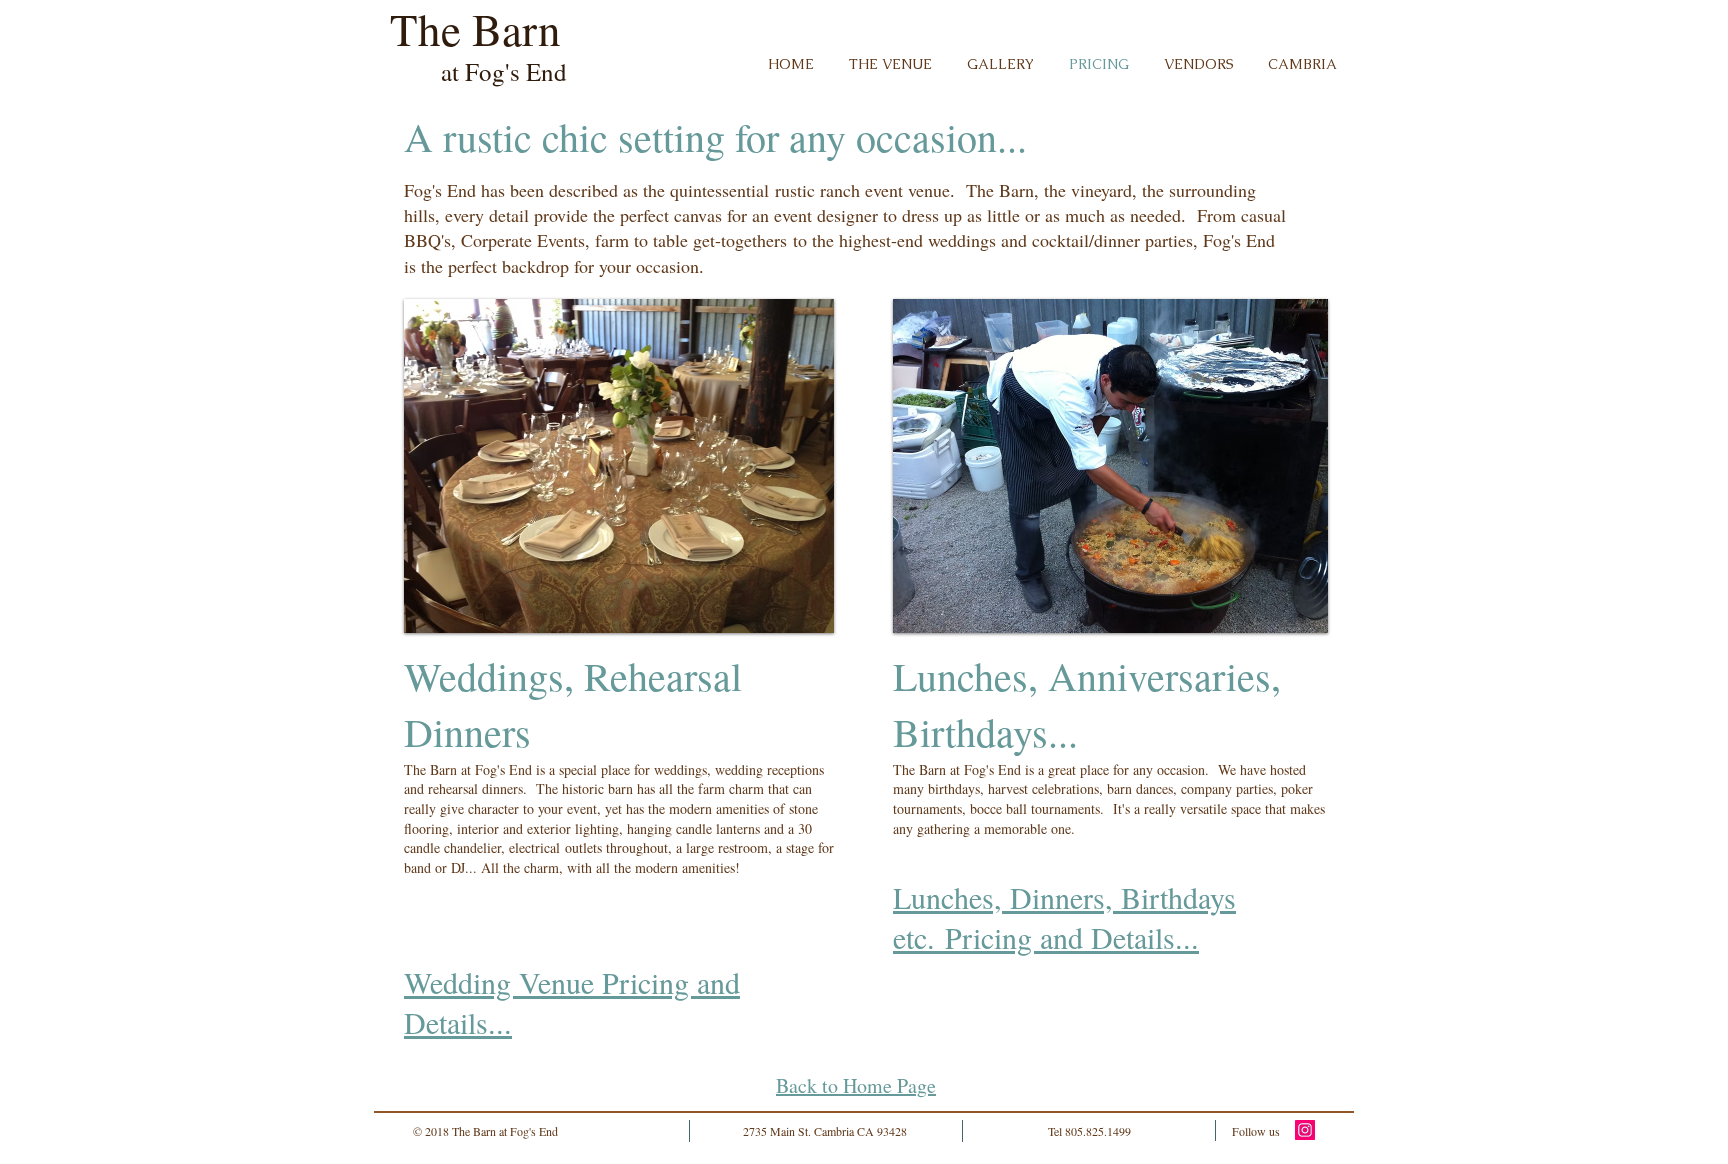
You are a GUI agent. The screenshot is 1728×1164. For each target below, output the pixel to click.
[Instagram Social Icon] (1305, 1130)
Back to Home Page (856, 1085)
